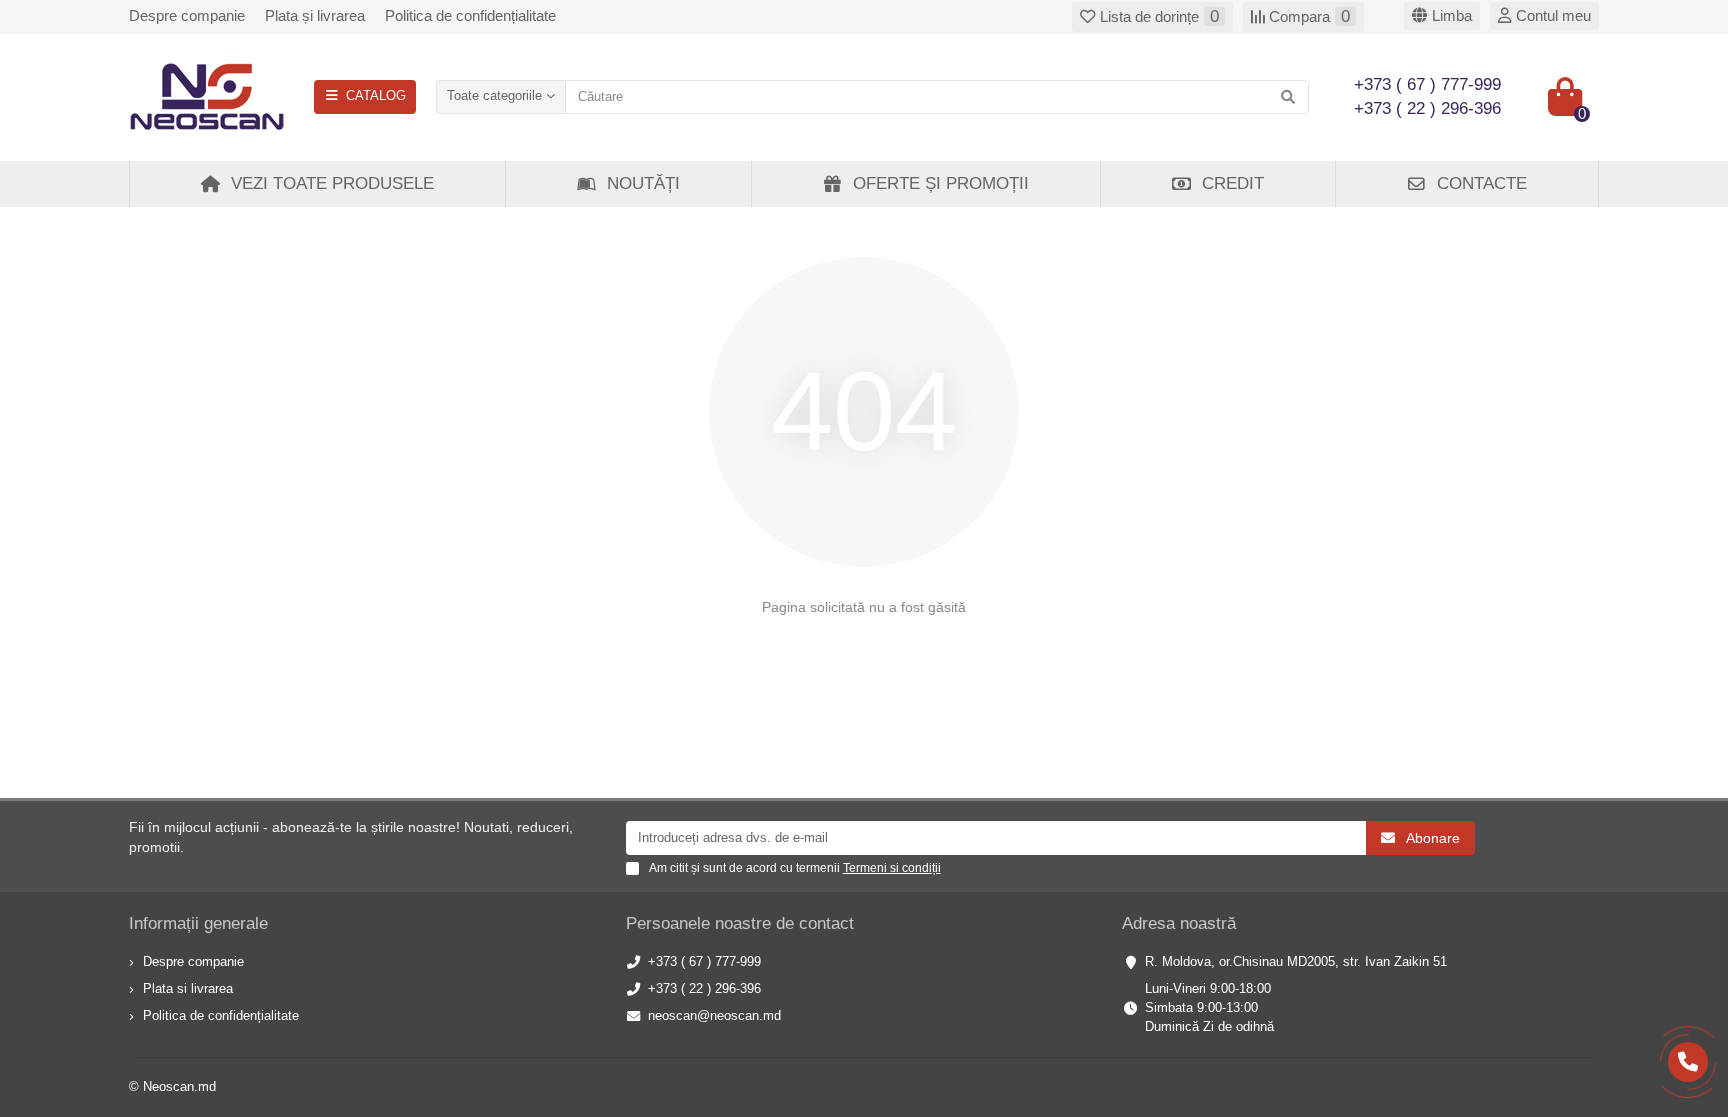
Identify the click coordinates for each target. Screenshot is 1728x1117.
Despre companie (187, 15)
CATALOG (376, 95)
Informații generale (198, 923)
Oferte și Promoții (941, 183)
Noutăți (643, 183)
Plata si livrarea (188, 988)
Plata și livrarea (315, 15)
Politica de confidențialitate (470, 15)
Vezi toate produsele (332, 183)
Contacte (1482, 183)
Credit (1233, 183)
